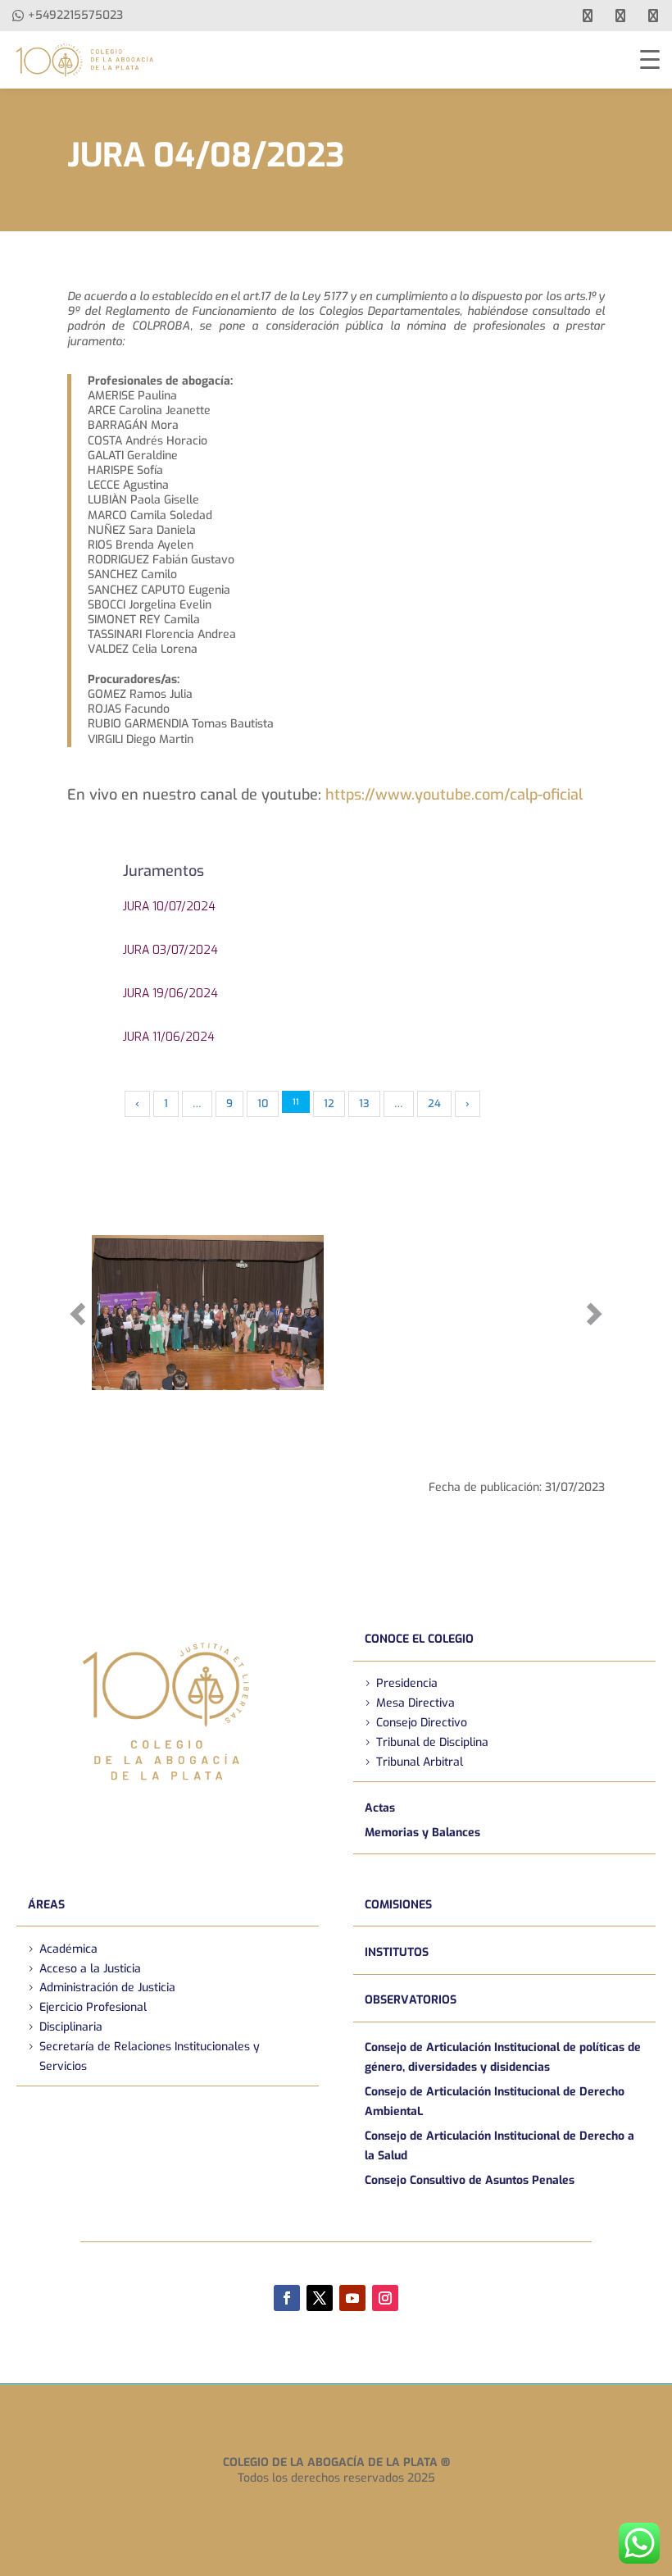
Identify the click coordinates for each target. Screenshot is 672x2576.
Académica (68, 1949)
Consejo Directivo (422, 1723)
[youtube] (620, 16)
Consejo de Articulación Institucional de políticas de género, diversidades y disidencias (503, 2057)
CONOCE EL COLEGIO (419, 1639)
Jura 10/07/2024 (169, 907)
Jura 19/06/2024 (170, 994)
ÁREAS (46, 1905)
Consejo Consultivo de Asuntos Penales (470, 2180)
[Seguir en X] (320, 2298)
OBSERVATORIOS (411, 2000)
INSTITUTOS (397, 1952)
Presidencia (407, 1683)
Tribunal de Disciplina (432, 1742)
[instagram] (653, 16)
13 (364, 1103)
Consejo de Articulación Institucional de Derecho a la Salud (499, 2146)
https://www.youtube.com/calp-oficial (454, 795)
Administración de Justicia (107, 1988)
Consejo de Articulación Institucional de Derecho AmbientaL (495, 2102)
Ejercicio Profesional (93, 2007)
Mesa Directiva (415, 1703)
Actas (380, 1808)
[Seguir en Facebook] (287, 2298)
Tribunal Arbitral (420, 1762)
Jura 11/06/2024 (169, 1037)
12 (329, 1103)
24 (434, 1103)
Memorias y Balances (422, 1833)
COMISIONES (398, 1905)
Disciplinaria (71, 2027)
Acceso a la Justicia (90, 1969)
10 (263, 1103)
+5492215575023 (75, 15)
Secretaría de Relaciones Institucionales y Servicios (150, 2056)
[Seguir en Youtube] (352, 2298)
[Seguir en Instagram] (385, 2298)
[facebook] (588, 16)
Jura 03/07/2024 (170, 950)
